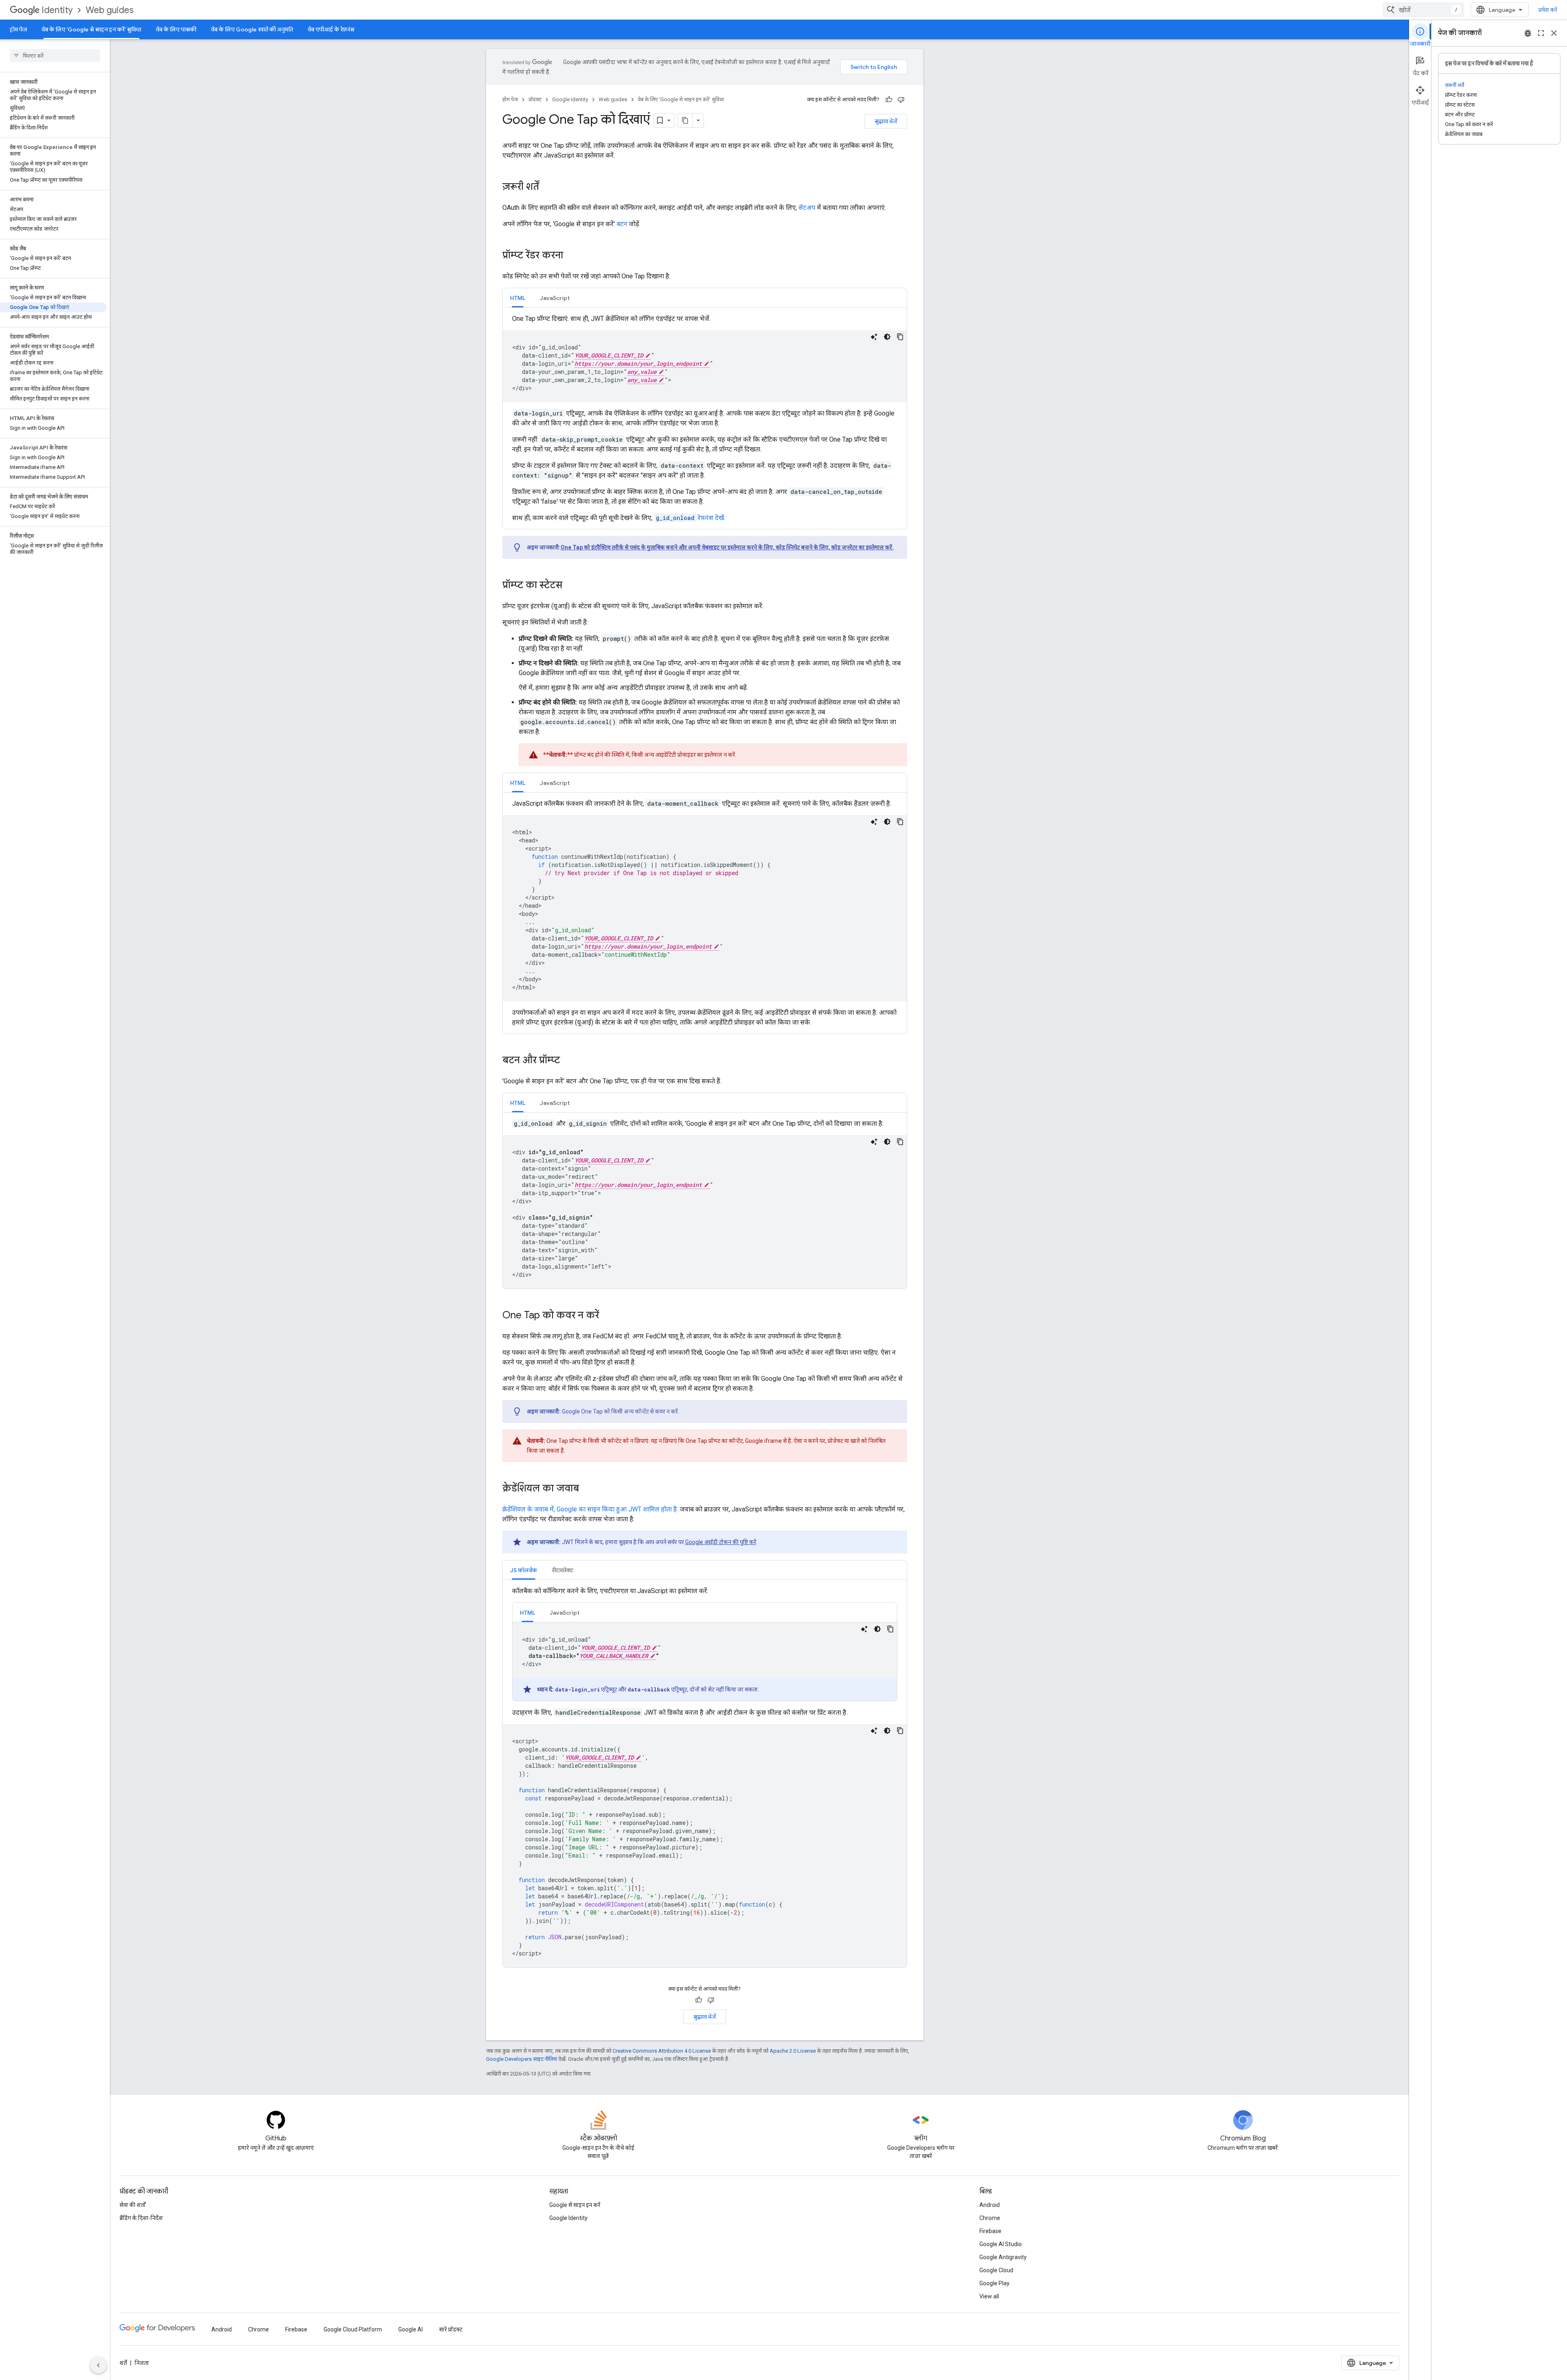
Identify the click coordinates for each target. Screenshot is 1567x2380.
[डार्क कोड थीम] (887, 337)
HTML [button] (518, 298)
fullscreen (1541, 33)
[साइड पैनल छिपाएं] (98, 2365)
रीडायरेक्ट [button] (563, 1570)
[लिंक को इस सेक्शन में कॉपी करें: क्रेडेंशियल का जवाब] (587, 1489)
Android (990, 2205)
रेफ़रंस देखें (690, 518)
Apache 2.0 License (793, 2051)
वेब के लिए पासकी (176, 29)
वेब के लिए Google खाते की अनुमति (252, 29)
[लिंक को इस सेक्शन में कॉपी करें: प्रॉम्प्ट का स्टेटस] (570, 586)
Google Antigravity (1003, 2257)
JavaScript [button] (555, 298)
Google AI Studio (1001, 2244)
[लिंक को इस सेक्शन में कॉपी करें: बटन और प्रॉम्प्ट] (568, 1061)
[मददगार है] (889, 100)
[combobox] (1423, 10)
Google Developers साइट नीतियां (522, 2059)
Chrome (990, 2218)
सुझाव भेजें (886, 121)
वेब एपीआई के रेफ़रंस (331, 29)
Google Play (994, 2283)
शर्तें (123, 2363)
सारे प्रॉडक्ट (451, 2329)
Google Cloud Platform (353, 2329)
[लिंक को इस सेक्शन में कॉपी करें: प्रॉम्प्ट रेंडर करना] (571, 256)
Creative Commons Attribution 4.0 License (662, 2051)
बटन (622, 224)
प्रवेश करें (1548, 10)
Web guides (110, 10)
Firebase (990, 2231)
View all (989, 2296)
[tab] (518, 298)
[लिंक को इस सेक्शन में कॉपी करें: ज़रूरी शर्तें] (547, 187)
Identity (57, 10)
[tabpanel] (705, 418)
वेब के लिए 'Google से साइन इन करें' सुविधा (91, 29)
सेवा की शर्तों (133, 2205)
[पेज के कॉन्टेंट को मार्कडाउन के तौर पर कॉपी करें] (686, 120)
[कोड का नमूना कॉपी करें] (900, 337)
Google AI (411, 2329)
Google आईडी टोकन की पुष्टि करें (721, 1542)
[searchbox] (55, 56)
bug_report (1528, 33)
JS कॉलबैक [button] (524, 1570)
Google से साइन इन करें (575, 2205)
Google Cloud (996, 2270)
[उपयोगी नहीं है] (901, 100)
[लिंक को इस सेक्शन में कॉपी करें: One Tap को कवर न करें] (607, 1316)
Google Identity (570, 99)
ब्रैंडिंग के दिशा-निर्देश (141, 2218)
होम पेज (18, 29)
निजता (142, 2363)
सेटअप (807, 208)
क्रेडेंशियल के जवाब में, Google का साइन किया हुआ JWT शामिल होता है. (590, 1509)
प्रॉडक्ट (535, 99)
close (1554, 33)
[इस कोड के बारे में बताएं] (874, 337)
